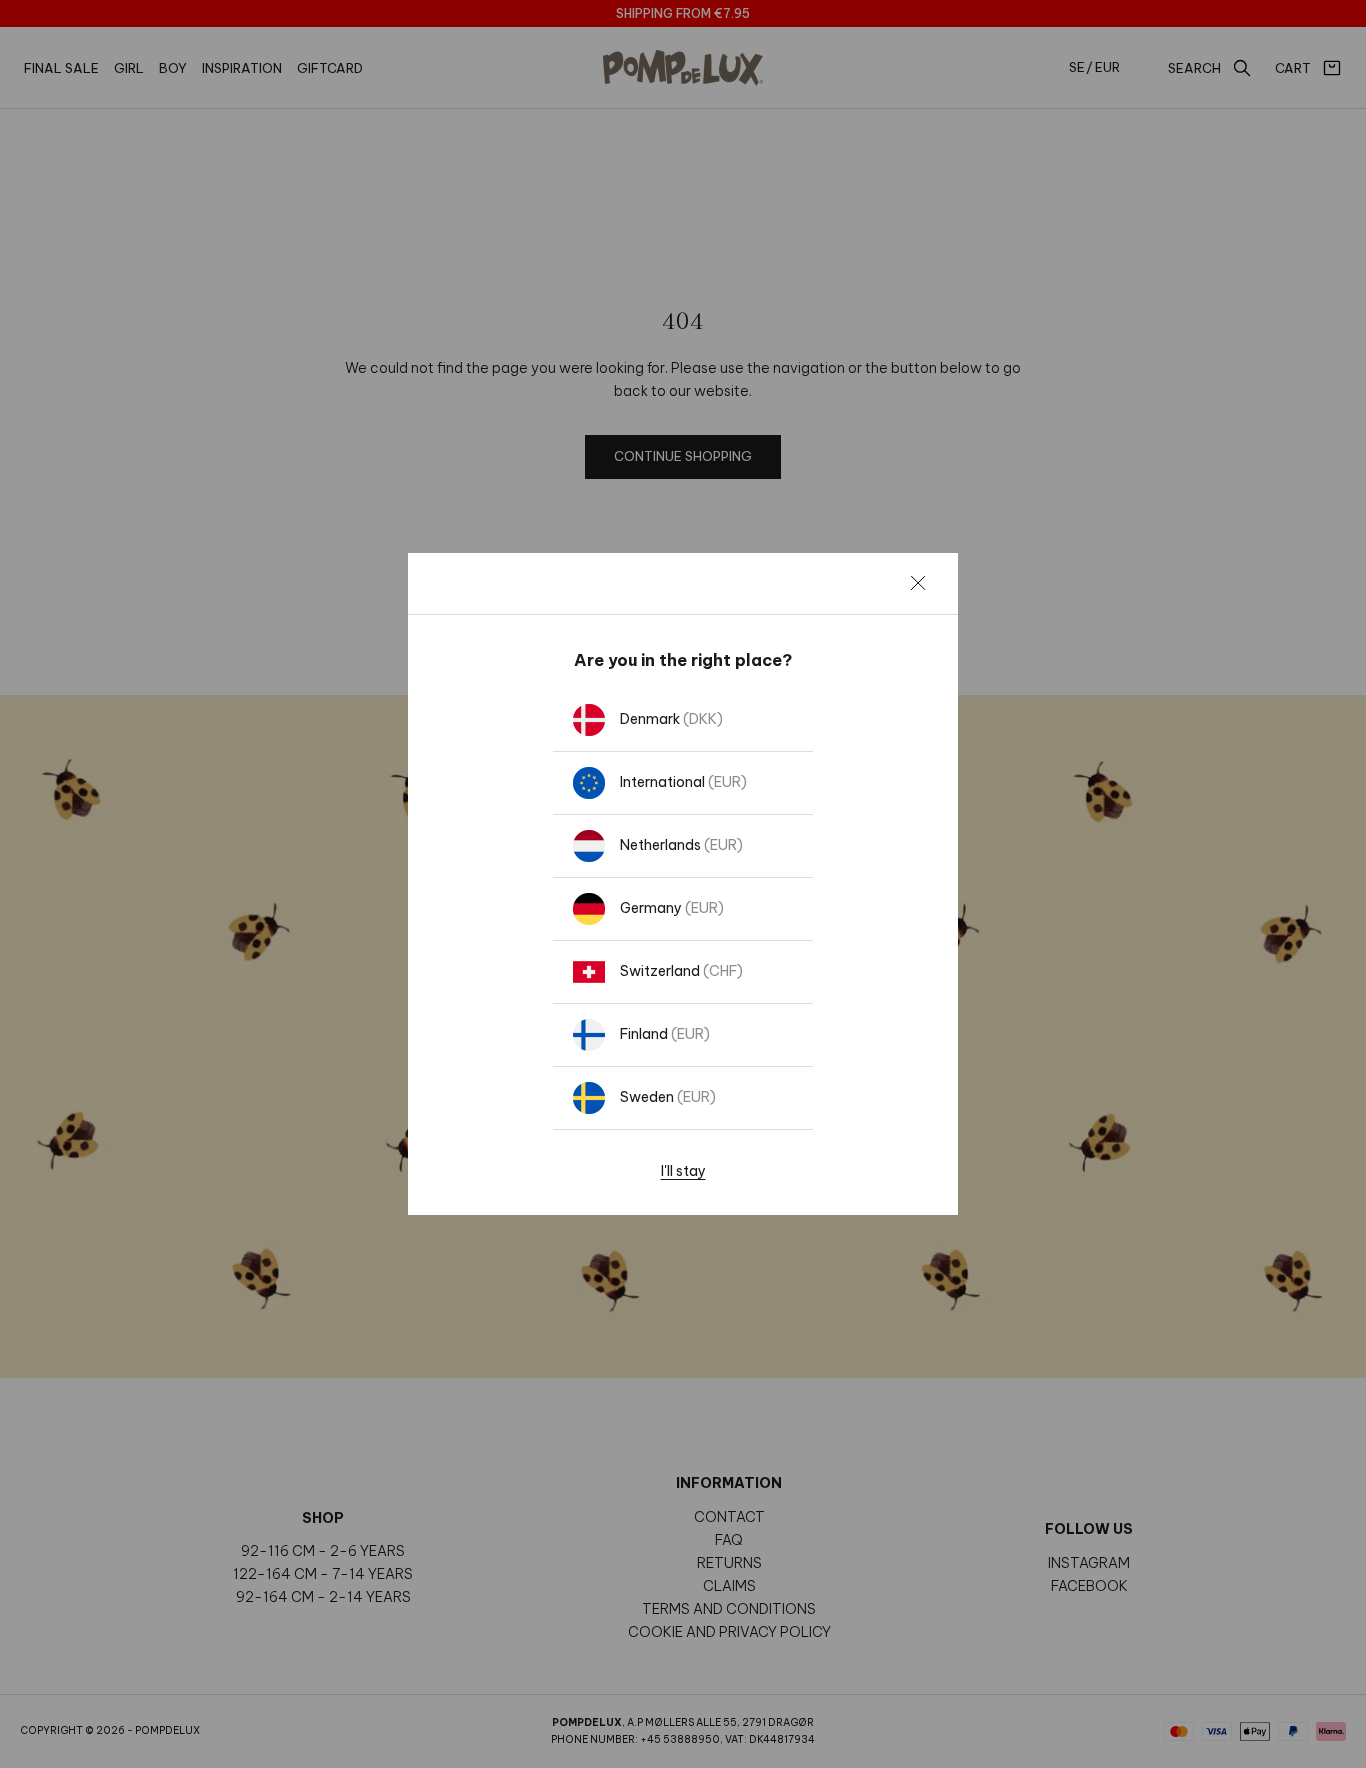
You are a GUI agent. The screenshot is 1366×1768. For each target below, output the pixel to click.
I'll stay (683, 1171)
